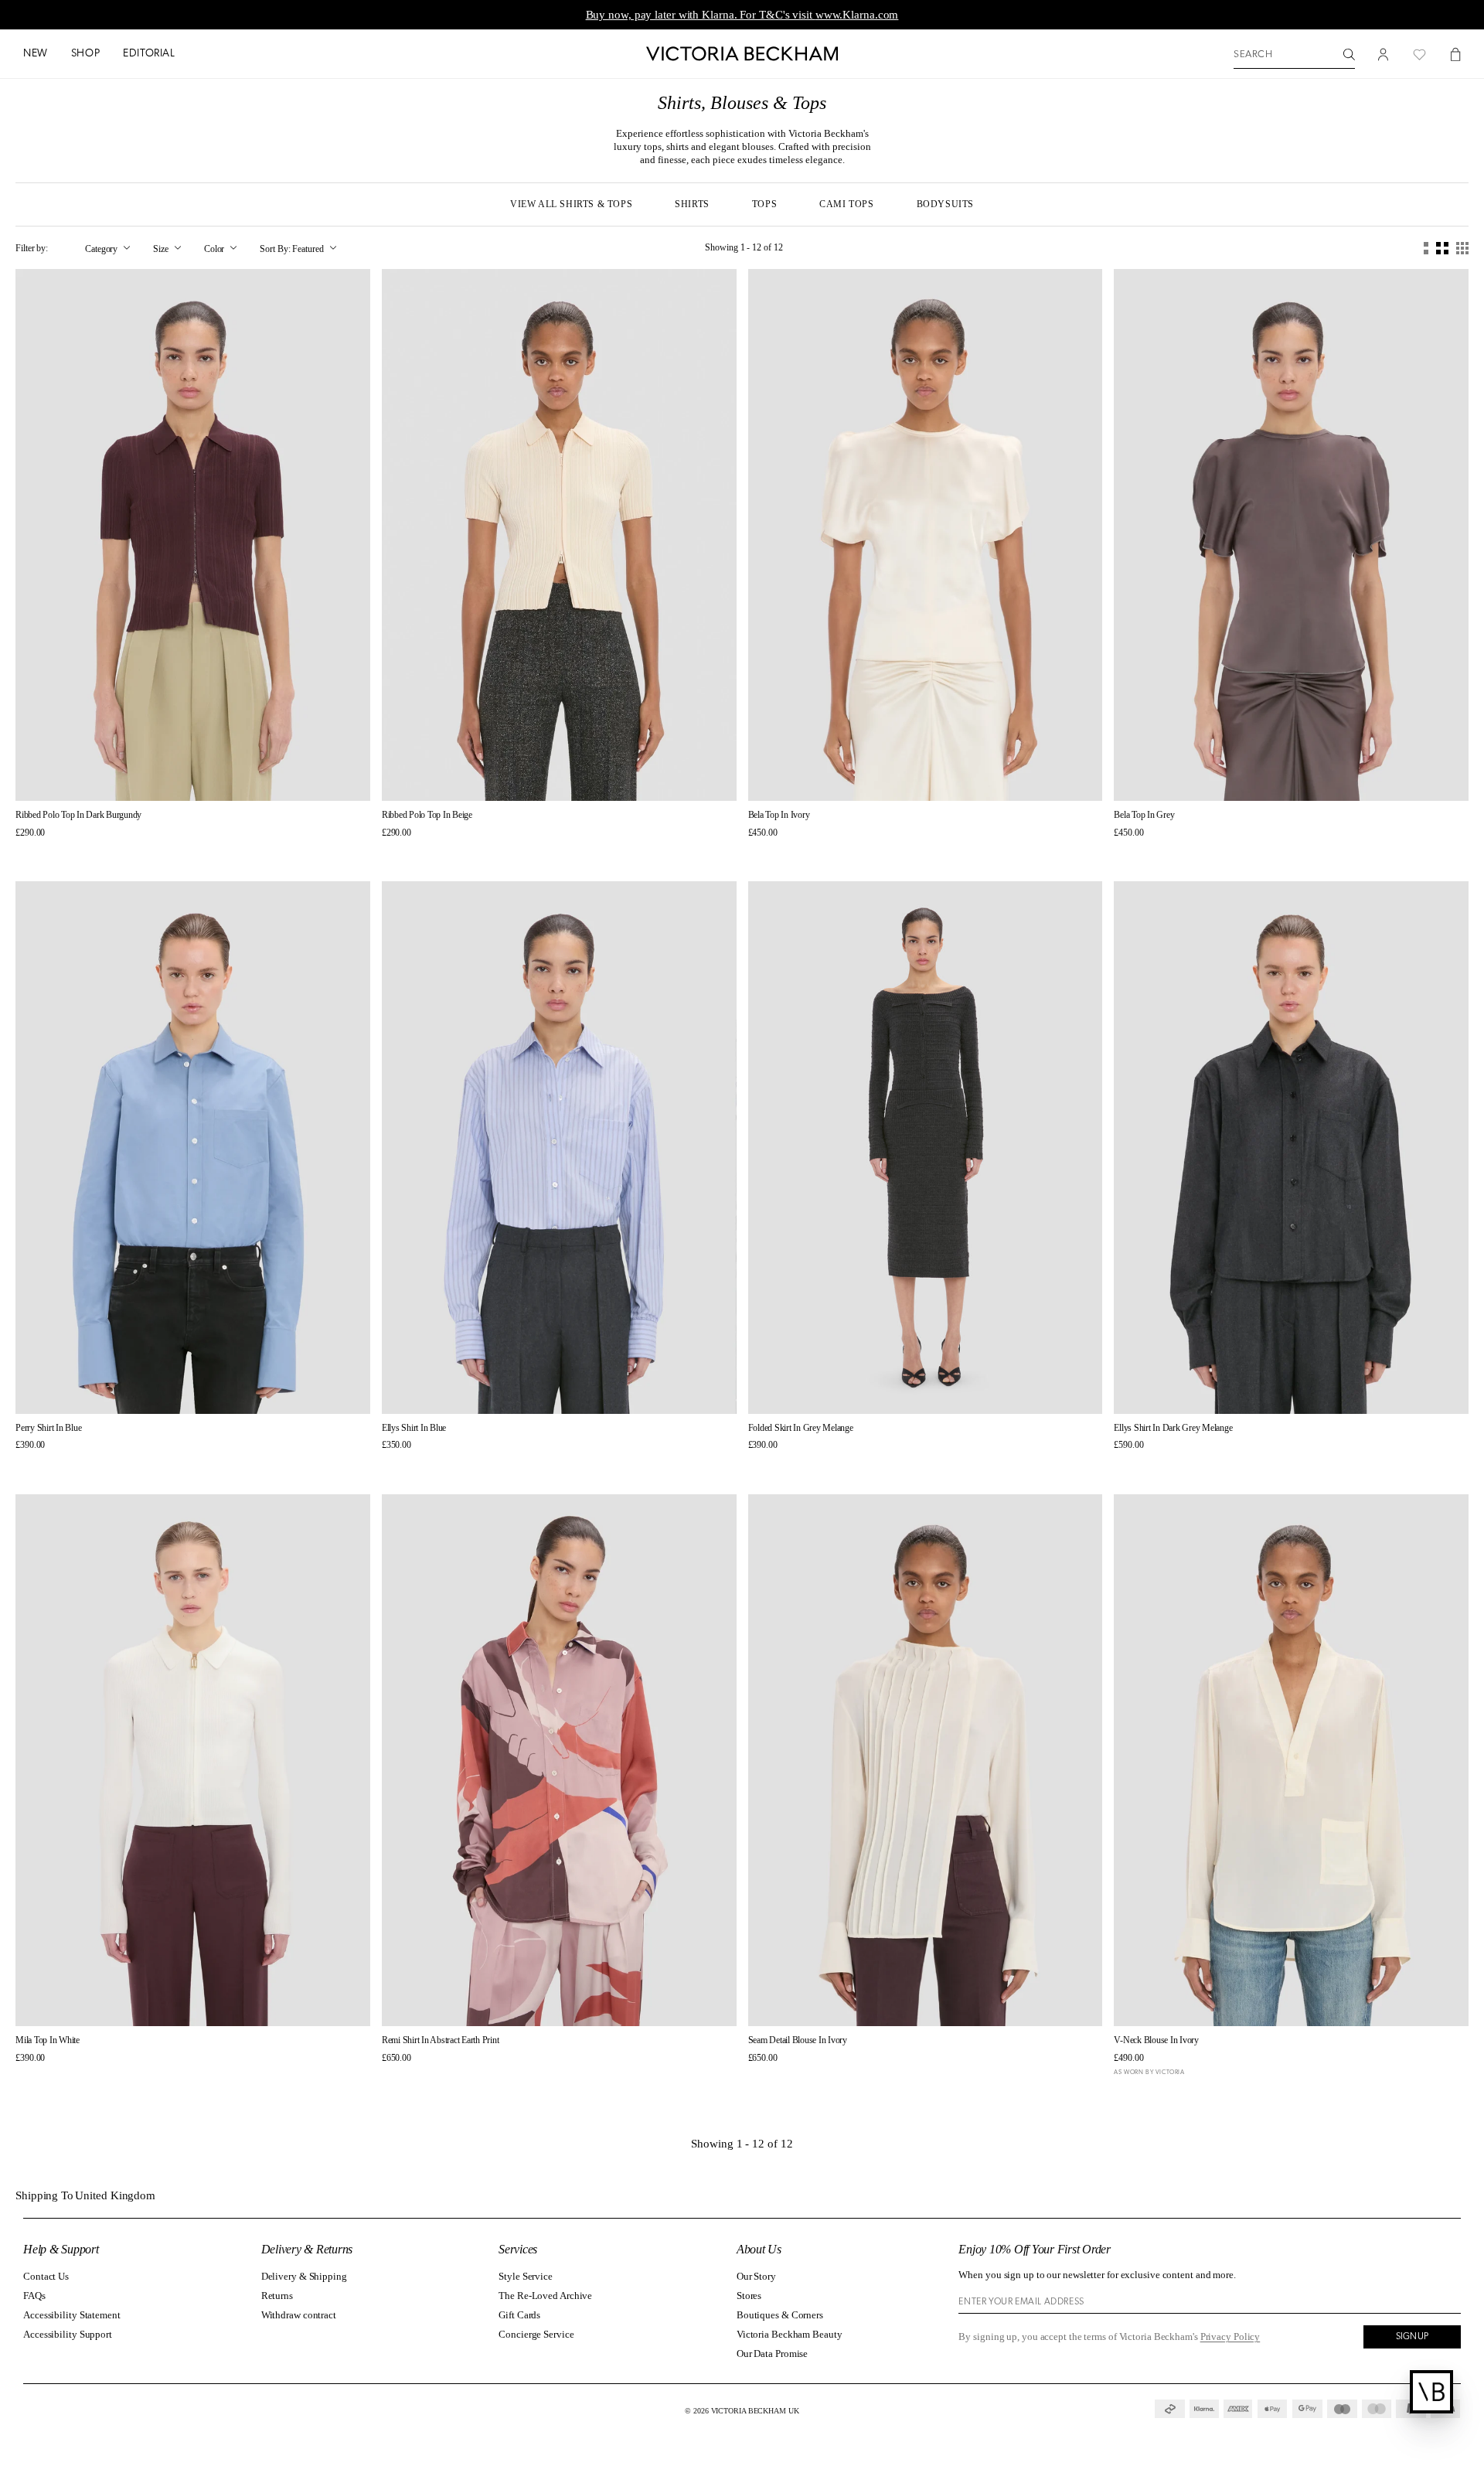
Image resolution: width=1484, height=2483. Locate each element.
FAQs (34, 2296)
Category (101, 248)
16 (640, 1388)
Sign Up (1412, 2337)
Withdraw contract (299, 2315)
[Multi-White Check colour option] (415, 1465)
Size (161, 248)
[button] (36, 54)
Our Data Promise (772, 2354)
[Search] (1349, 54)
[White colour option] (21, 2078)
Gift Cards (519, 2315)
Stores (749, 2296)
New (36, 54)
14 (992, 775)
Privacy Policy (1230, 2337)
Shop (85, 54)
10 (938, 775)
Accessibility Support (68, 2334)
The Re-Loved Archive (545, 2296)
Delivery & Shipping (304, 2276)
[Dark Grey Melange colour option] (429, 1465)
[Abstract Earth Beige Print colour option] (388, 2078)
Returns (277, 2296)
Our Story (756, 2276)
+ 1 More (458, 1465)
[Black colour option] (35, 2078)
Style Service (526, 2276)
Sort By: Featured (291, 248)
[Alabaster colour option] (402, 1465)
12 (965, 775)
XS (139, 775)
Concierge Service (536, 2334)
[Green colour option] (782, 852)
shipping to (87, 2196)
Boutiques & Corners (780, 2315)
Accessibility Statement (72, 2315)
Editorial (149, 54)
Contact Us (46, 2276)
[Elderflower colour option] (35, 852)
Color (214, 248)
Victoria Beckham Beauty (790, 2334)
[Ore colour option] (768, 852)
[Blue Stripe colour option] (388, 1465)
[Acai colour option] (21, 852)
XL (247, 775)
